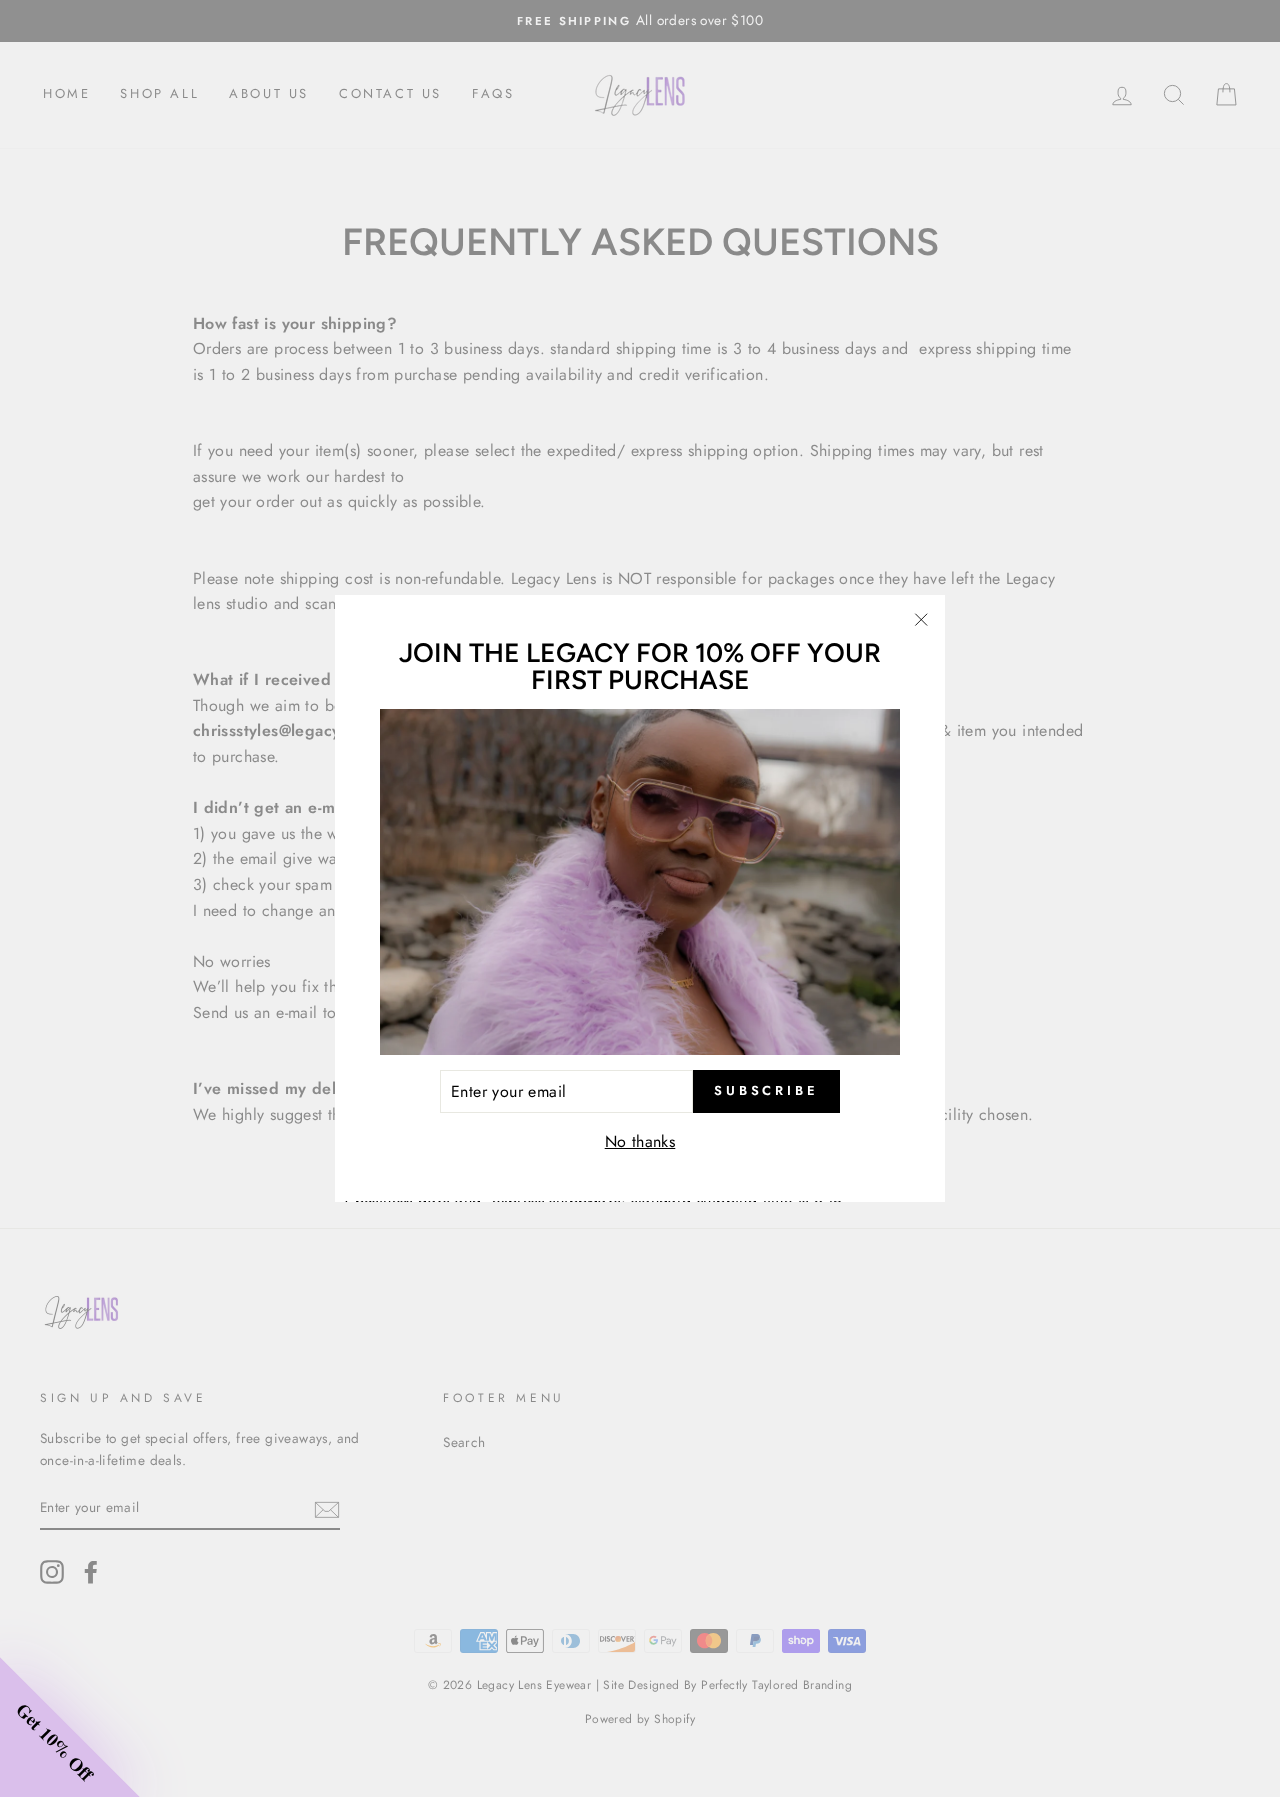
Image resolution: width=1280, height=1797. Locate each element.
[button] (70, 1727)
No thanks (640, 1142)
